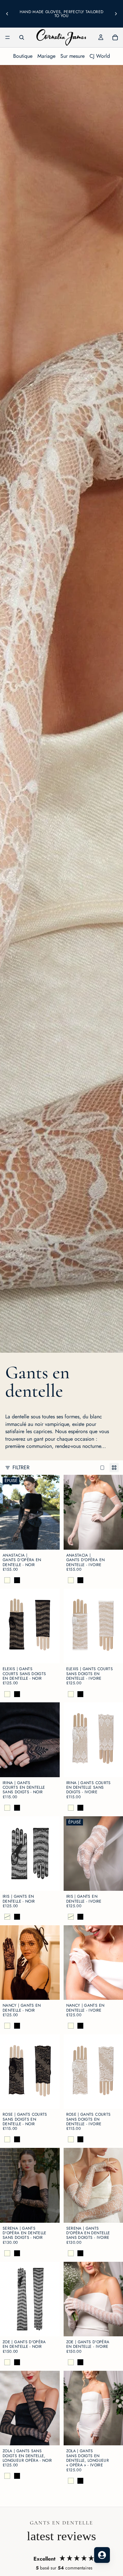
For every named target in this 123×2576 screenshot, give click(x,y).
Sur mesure (72, 56)
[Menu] (8, 37)
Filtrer (21, 1468)
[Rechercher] (22, 37)
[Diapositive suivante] (116, 14)
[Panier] (115, 37)
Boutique (23, 56)
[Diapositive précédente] (7, 14)
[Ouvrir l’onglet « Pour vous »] (102, 2555)
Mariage (46, 56)
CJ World (100, 56)
